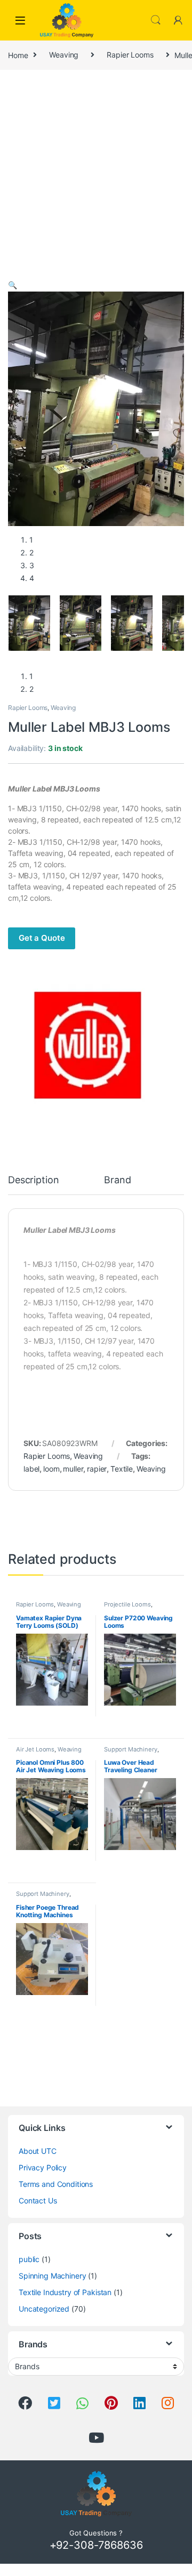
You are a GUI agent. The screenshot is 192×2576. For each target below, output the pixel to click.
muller (73, 1469)
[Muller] (88, 1047)
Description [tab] (33, 1180)
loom (51, 1469)
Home (18, 55)
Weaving (64, 55)
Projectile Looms (127, 1604)
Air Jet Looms (35, 1749)
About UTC (38, 2151)
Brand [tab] (117, 1180)
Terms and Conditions (56, 2184)
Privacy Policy (43, 2167)
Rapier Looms (130, 55)
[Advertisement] (96, 177)
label (31, 1469)
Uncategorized (44, 2309)
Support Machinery (131, 1749)
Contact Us (38, 2200)
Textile (122, 1469)
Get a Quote (42, 938)
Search (156, 20)
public (29, 2259)
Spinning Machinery (52, 2276)
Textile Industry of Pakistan (65, 2292)
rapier (97, 1469)
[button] (13, 285)
